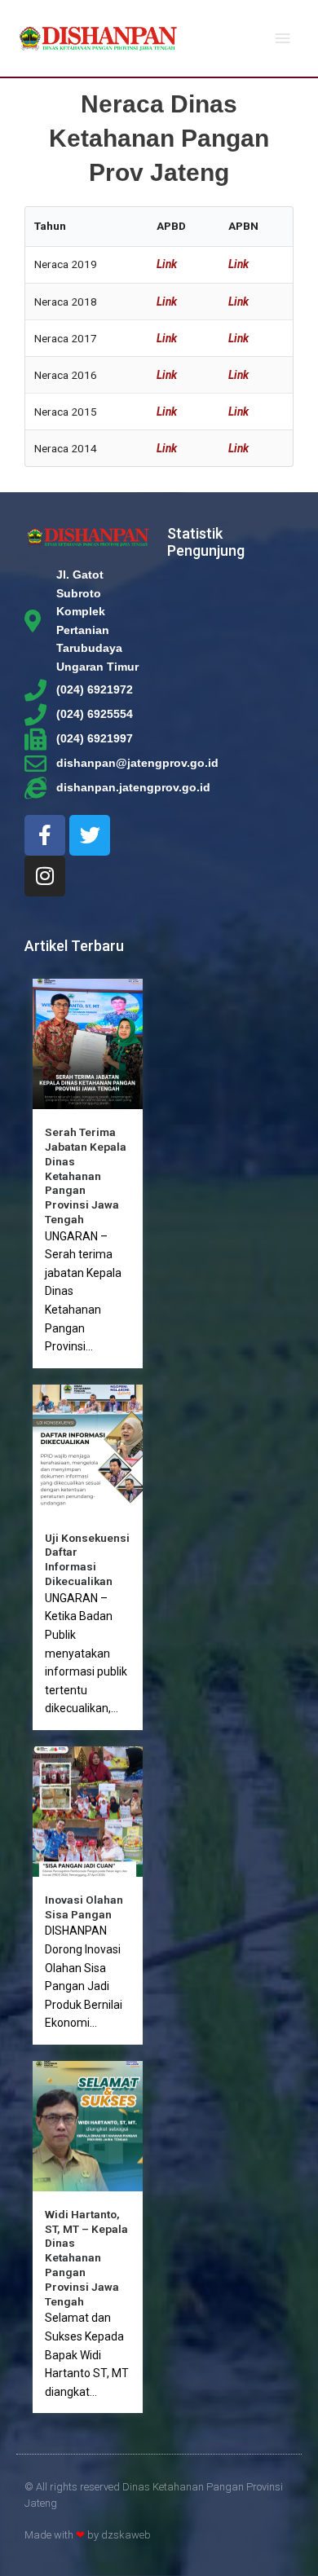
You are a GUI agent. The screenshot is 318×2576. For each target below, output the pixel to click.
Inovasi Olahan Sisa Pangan (84, 1907)
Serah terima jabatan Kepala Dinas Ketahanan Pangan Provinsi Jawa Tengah (86, 1176)
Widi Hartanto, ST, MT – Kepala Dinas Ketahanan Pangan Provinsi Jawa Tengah (86, 2258)
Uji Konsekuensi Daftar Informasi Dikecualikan (87, 1559)
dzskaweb (126, 2535)
